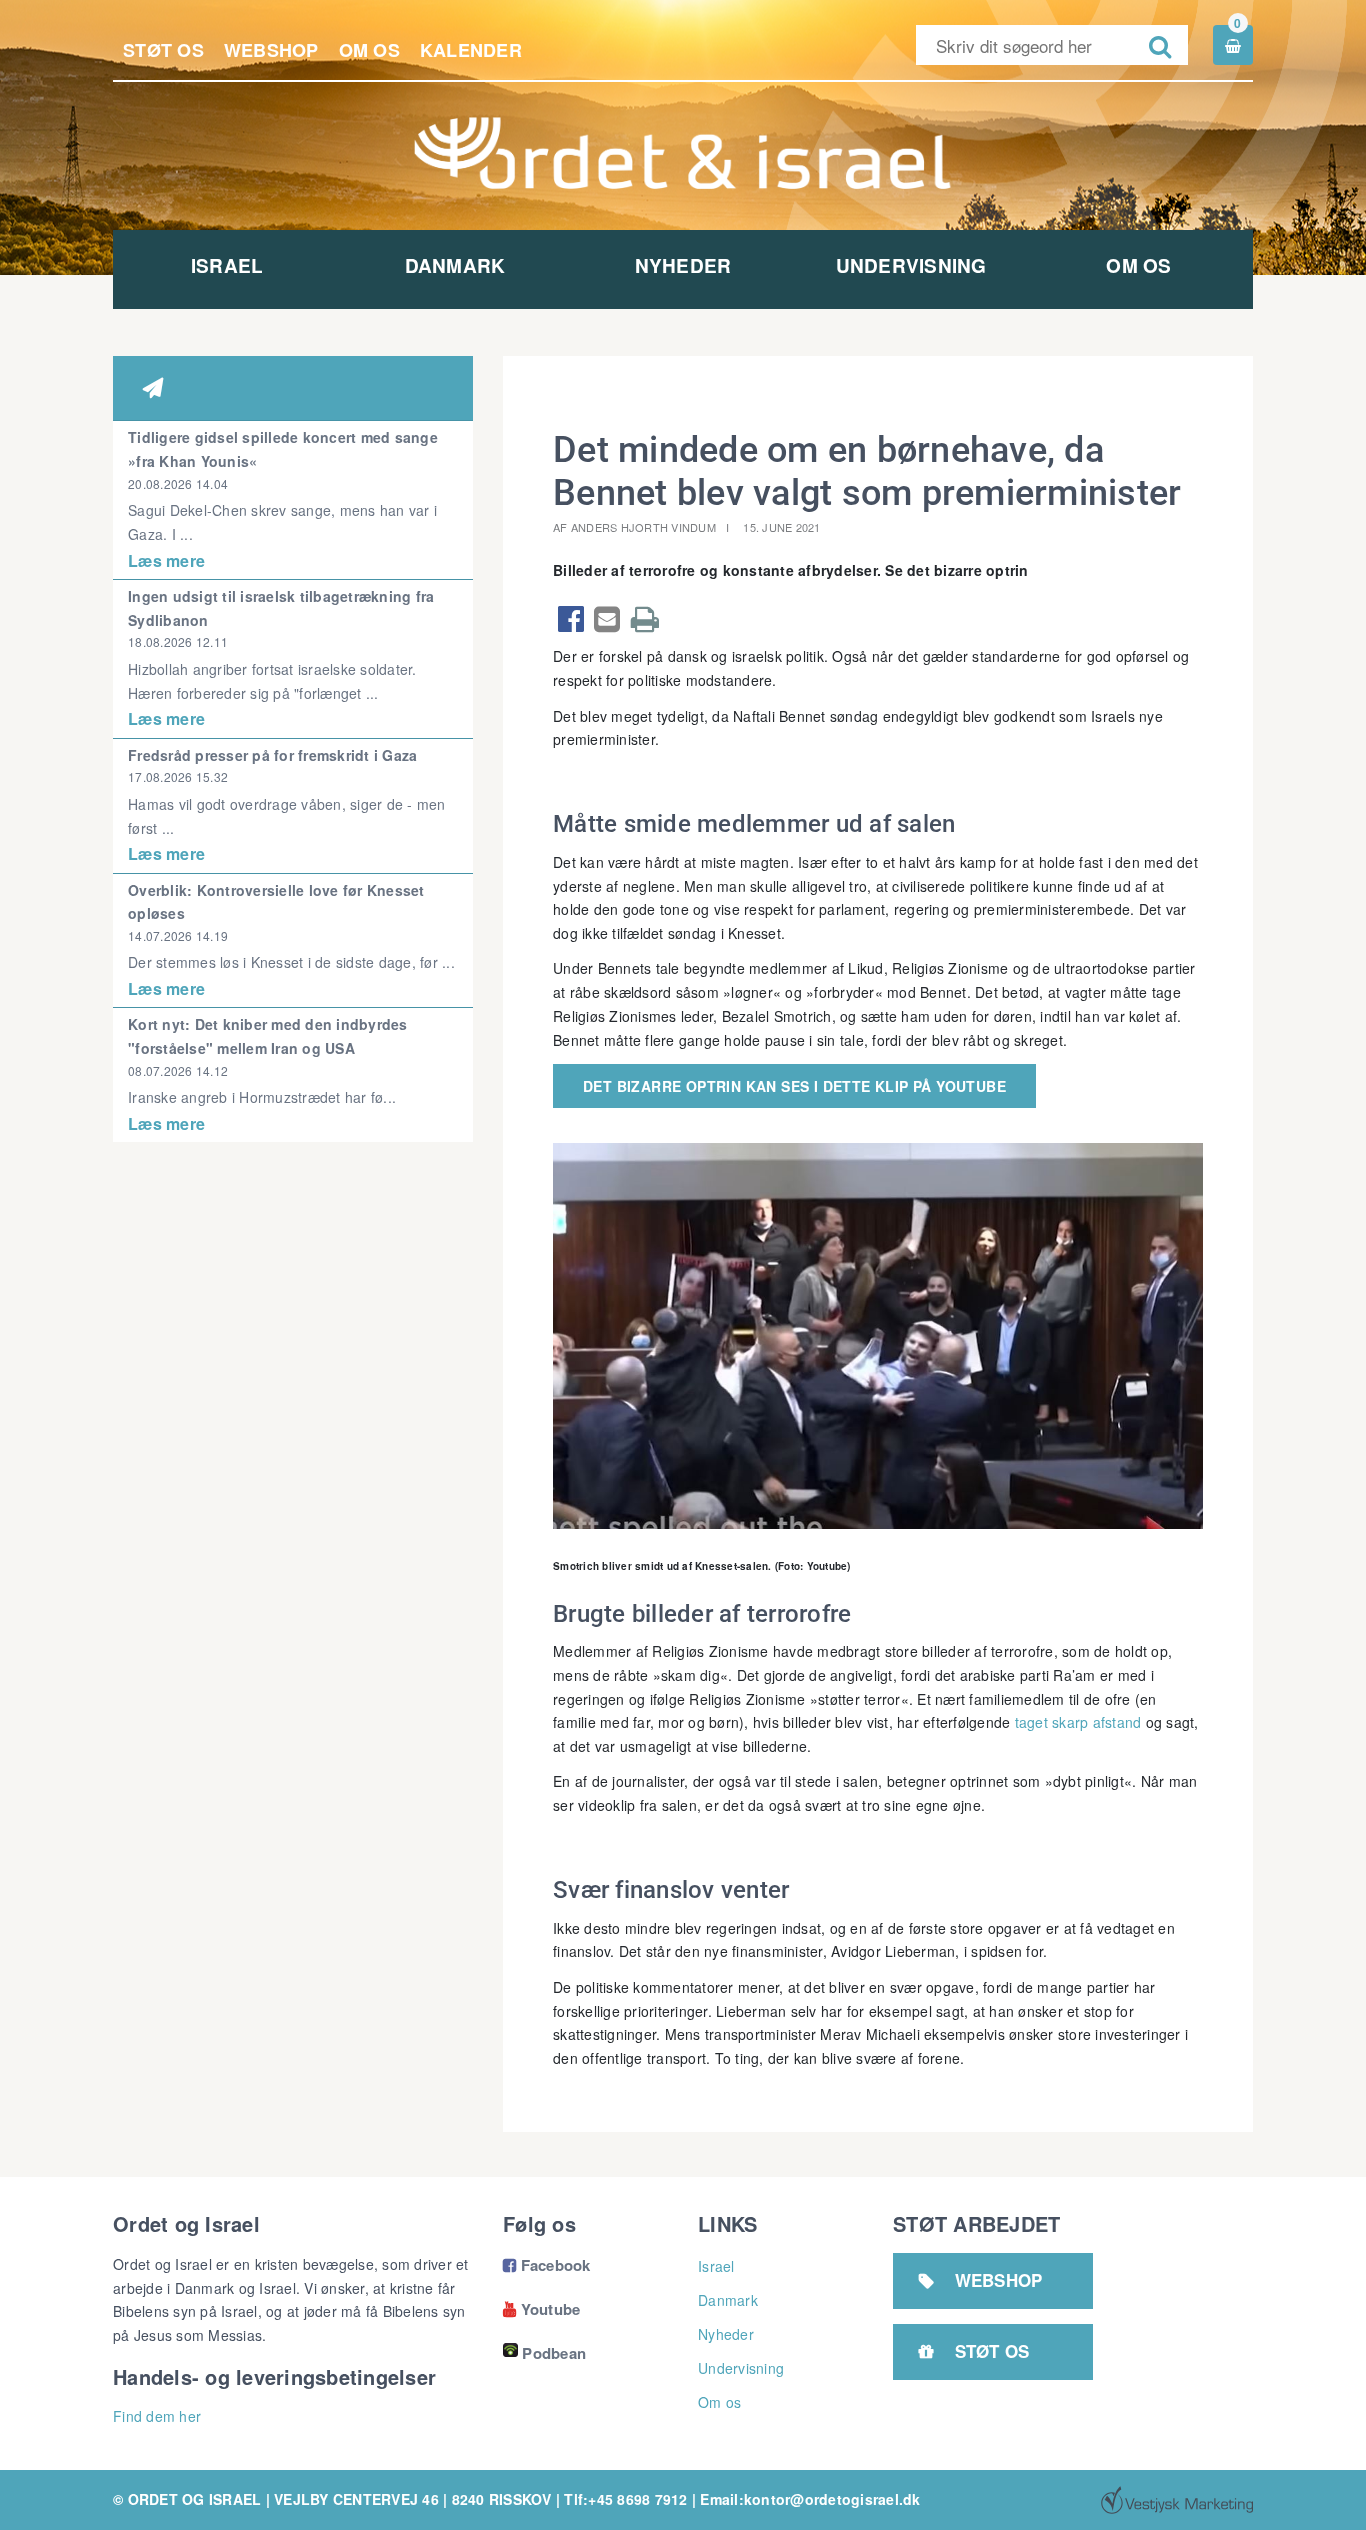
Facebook (547, 2265)
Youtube (541, 2309)
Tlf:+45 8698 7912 (625, 2499)
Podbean (554, 2353)
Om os (369, 50)
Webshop (271, 50)
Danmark (455, 265)
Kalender (471, 50)
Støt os (163, 50)
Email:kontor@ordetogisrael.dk (810, 2499)
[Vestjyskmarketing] (1177, 2500)
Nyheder (683, 265)
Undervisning (911, 265)
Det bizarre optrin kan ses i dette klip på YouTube (794, 1086)
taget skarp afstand (1078, 1722)
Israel (227, 265)
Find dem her (157, 2416)
